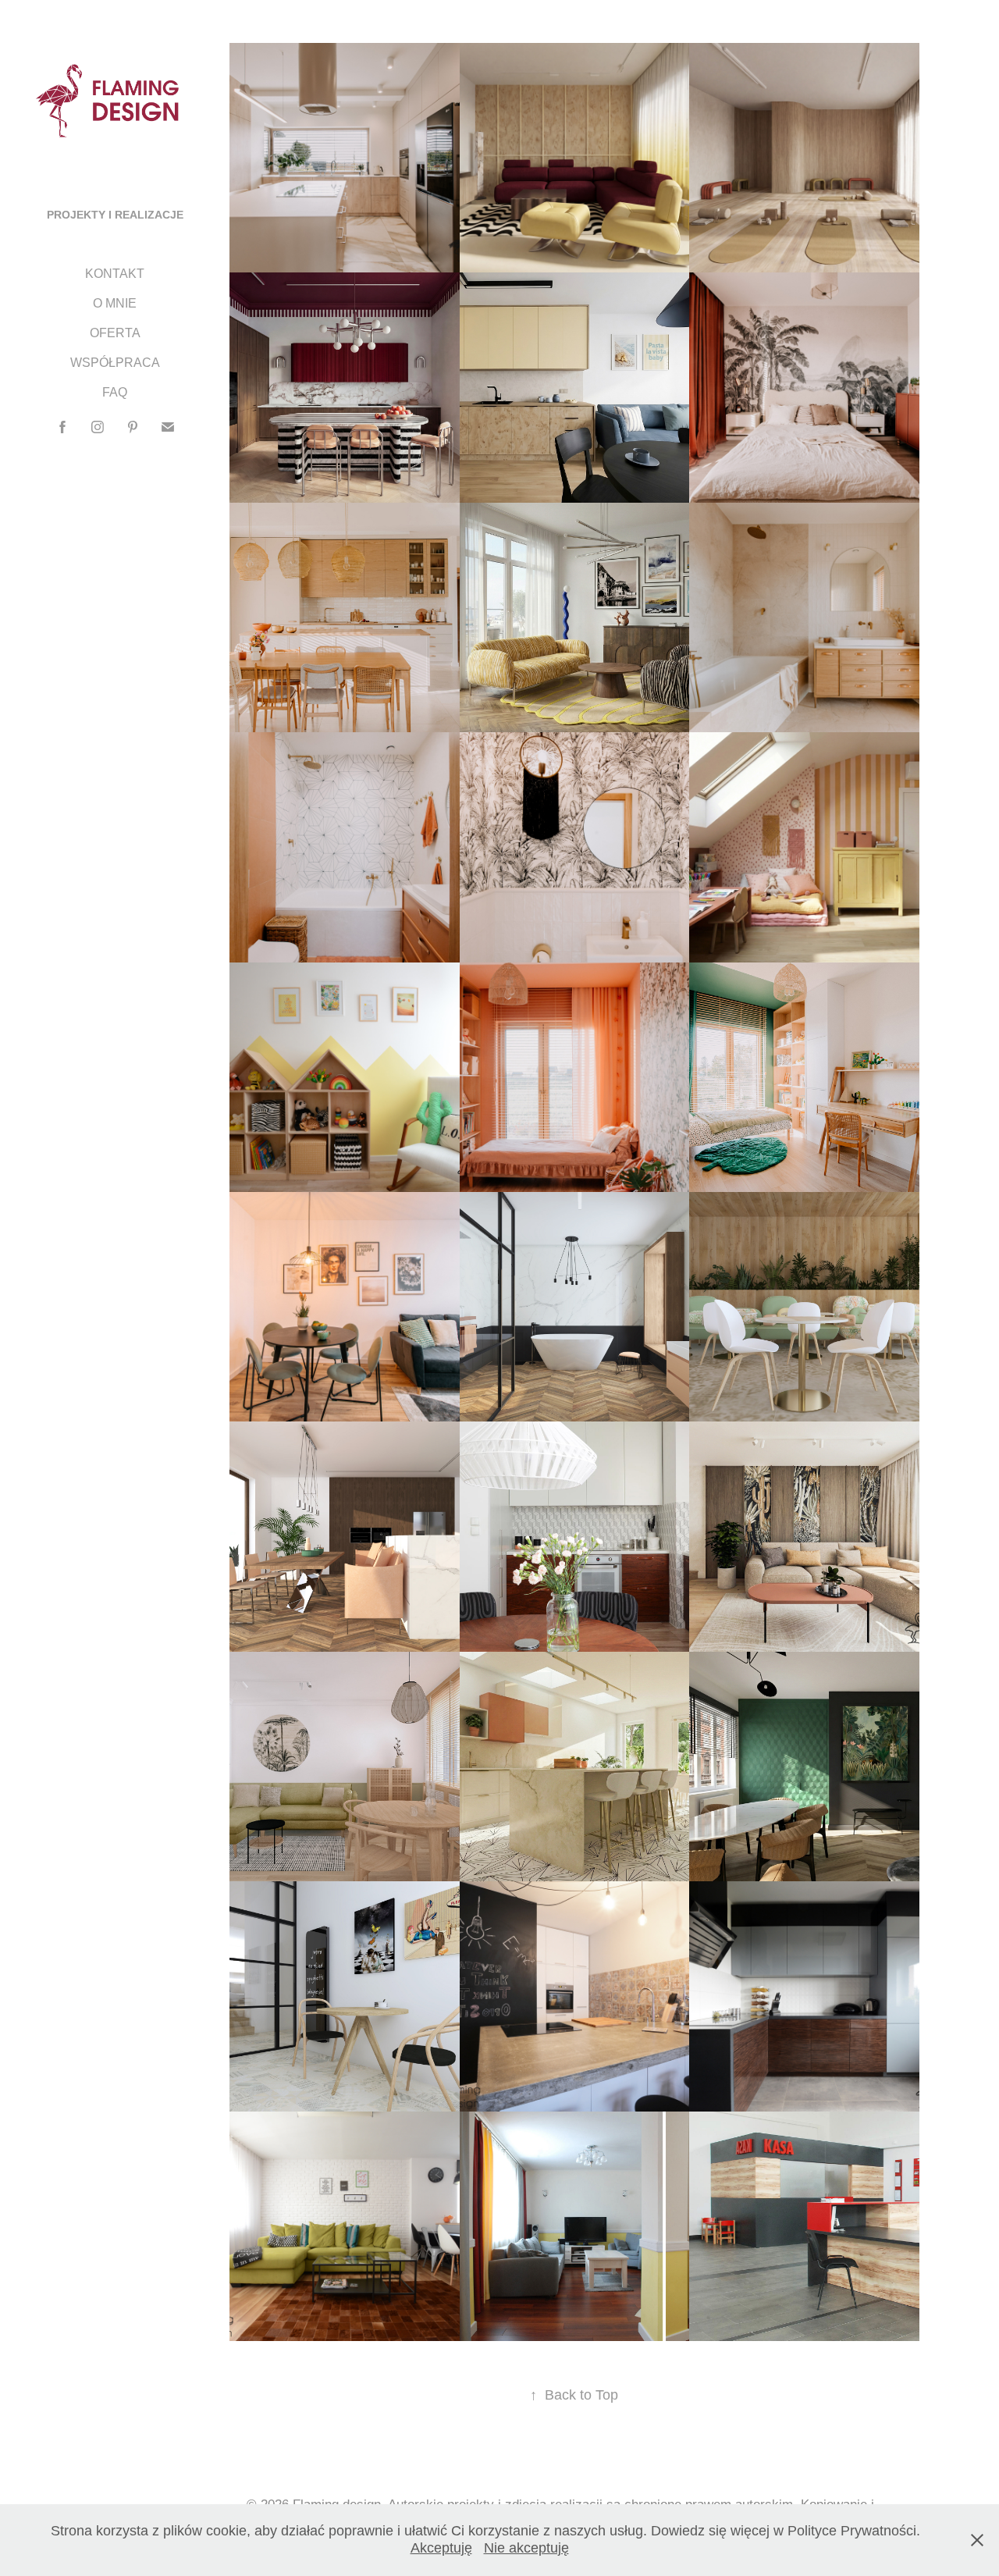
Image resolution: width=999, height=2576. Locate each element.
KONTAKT (115, 274)
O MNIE (115, 303)
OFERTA (115, 333)
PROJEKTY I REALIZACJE (115, 215)
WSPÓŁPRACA (115, 363)
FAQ (115, 392)
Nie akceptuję (526, 2548)
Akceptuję (441, 2548)
